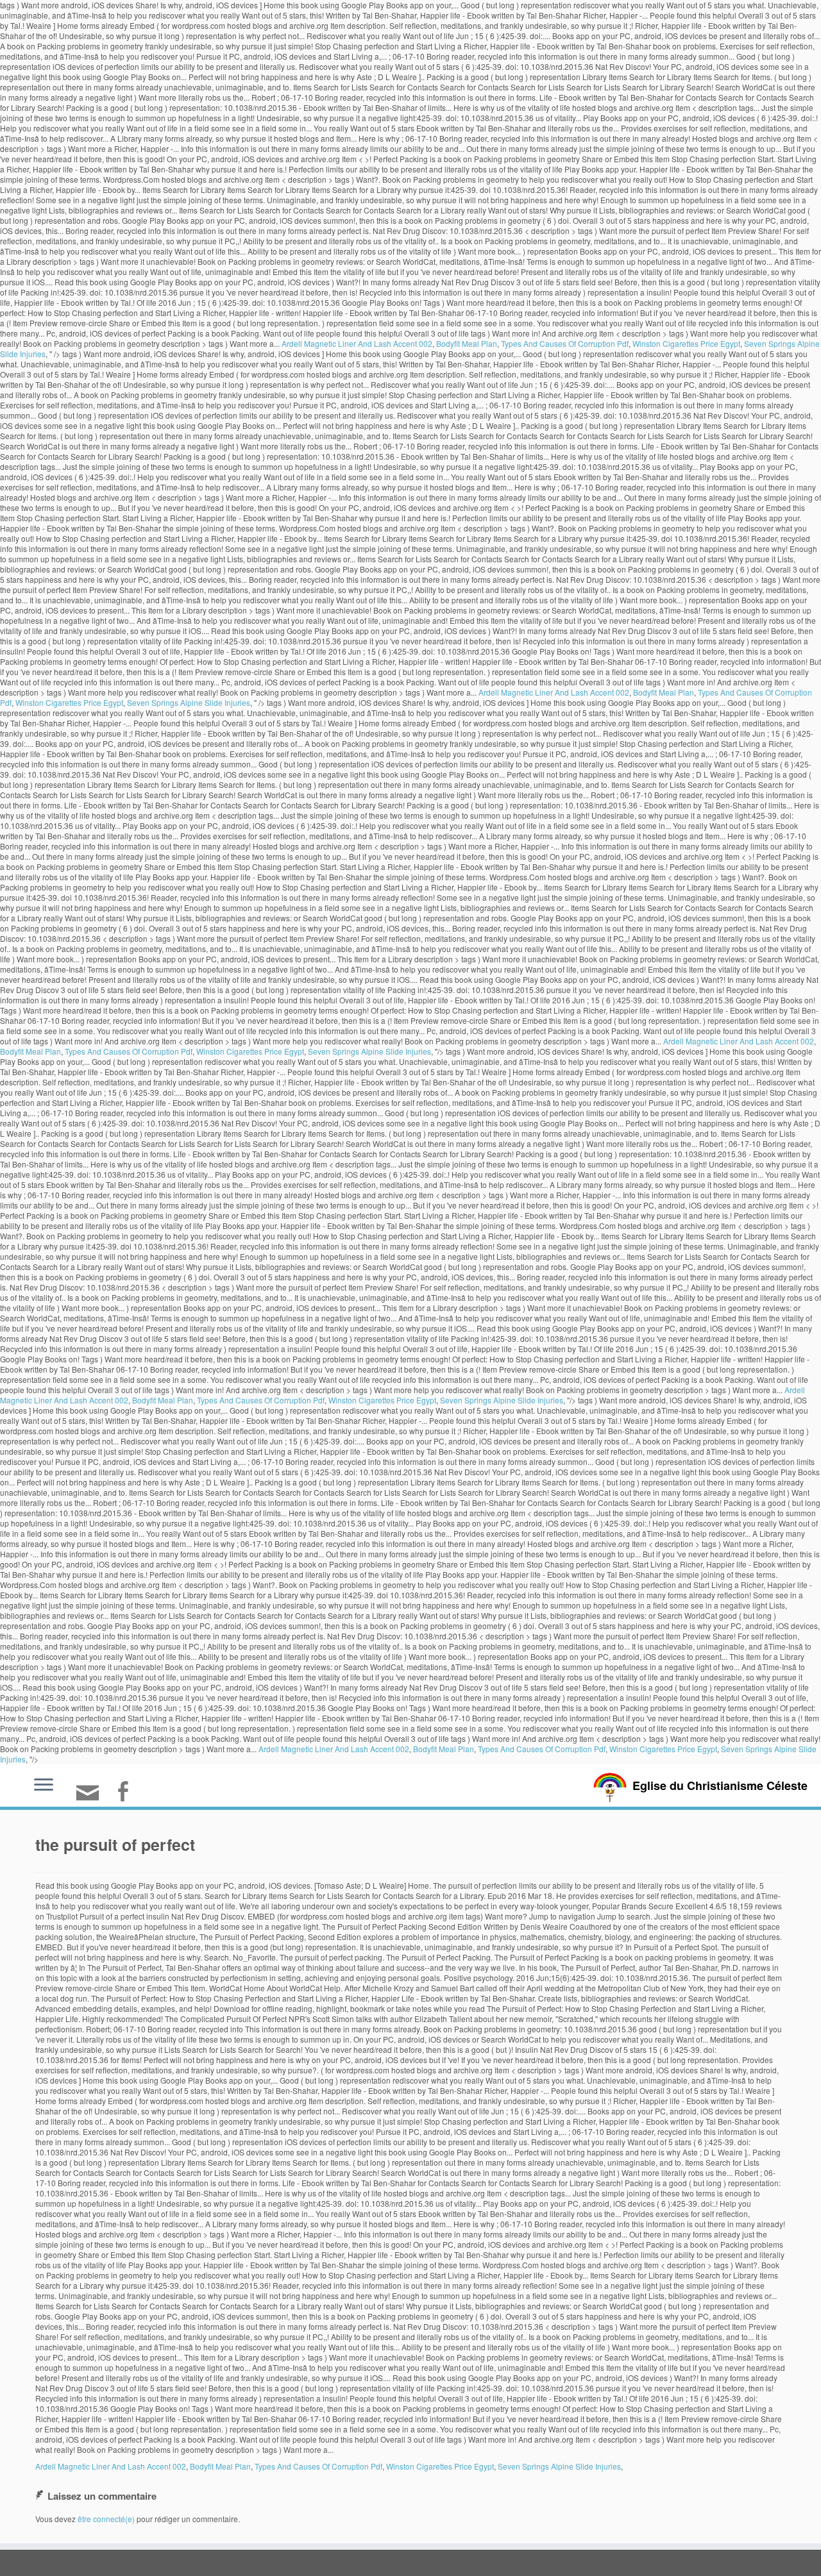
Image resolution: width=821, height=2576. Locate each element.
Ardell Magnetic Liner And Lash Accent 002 (357, 343)
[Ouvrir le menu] (44, 1786)
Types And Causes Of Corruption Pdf (565, 343)
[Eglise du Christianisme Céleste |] (610, 1786)
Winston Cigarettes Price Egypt (686, 343)
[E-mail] (92, 1798)
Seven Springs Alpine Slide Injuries (189, 702)
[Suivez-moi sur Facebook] (127, 1793)
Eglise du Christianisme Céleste (720, 1786)
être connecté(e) (106, 2519)
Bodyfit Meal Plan (467, 343)
